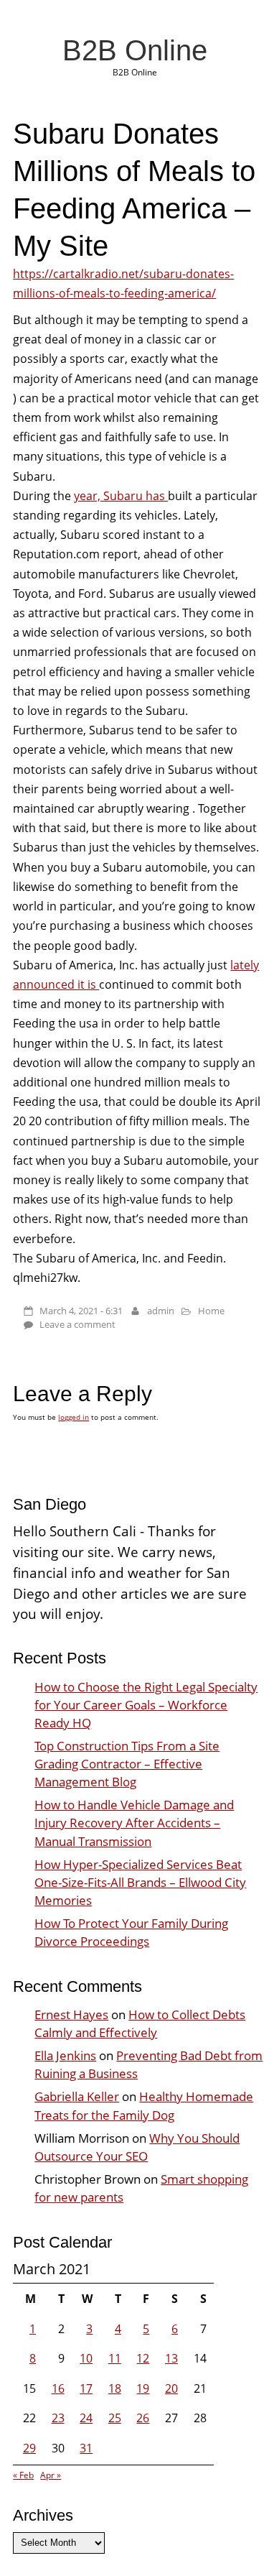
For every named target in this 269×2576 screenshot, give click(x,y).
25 (115, 2418)
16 (58, 2388)
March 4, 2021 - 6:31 (81, 1311)
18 (115, 2388)
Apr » (51, 2475)
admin (161, 1311)
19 (143, 2388)
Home (211, 1311)
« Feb (23, 2475)
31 (86, 2448)
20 (171, 2388)
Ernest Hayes (71, 2014)
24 (86, 2418)
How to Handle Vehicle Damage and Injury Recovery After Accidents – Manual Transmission (134, 1823)
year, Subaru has (121, 496)
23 (58, 2418)
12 (143, 2358)
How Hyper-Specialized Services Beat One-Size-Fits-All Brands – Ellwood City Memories (140, 1882)
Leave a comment (77, 1324)
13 (171, 2358)
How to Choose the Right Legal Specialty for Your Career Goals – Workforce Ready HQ (146, 1705)
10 (86, 2358)
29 (29, 2448)
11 (115, 2358)
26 (143, 2418)
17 (86, 2388)
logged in (74, 1417)
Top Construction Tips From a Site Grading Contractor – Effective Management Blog (127, 1764)
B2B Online (135, 50)
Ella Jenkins (65, 2055)
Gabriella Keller (77, 2096)
